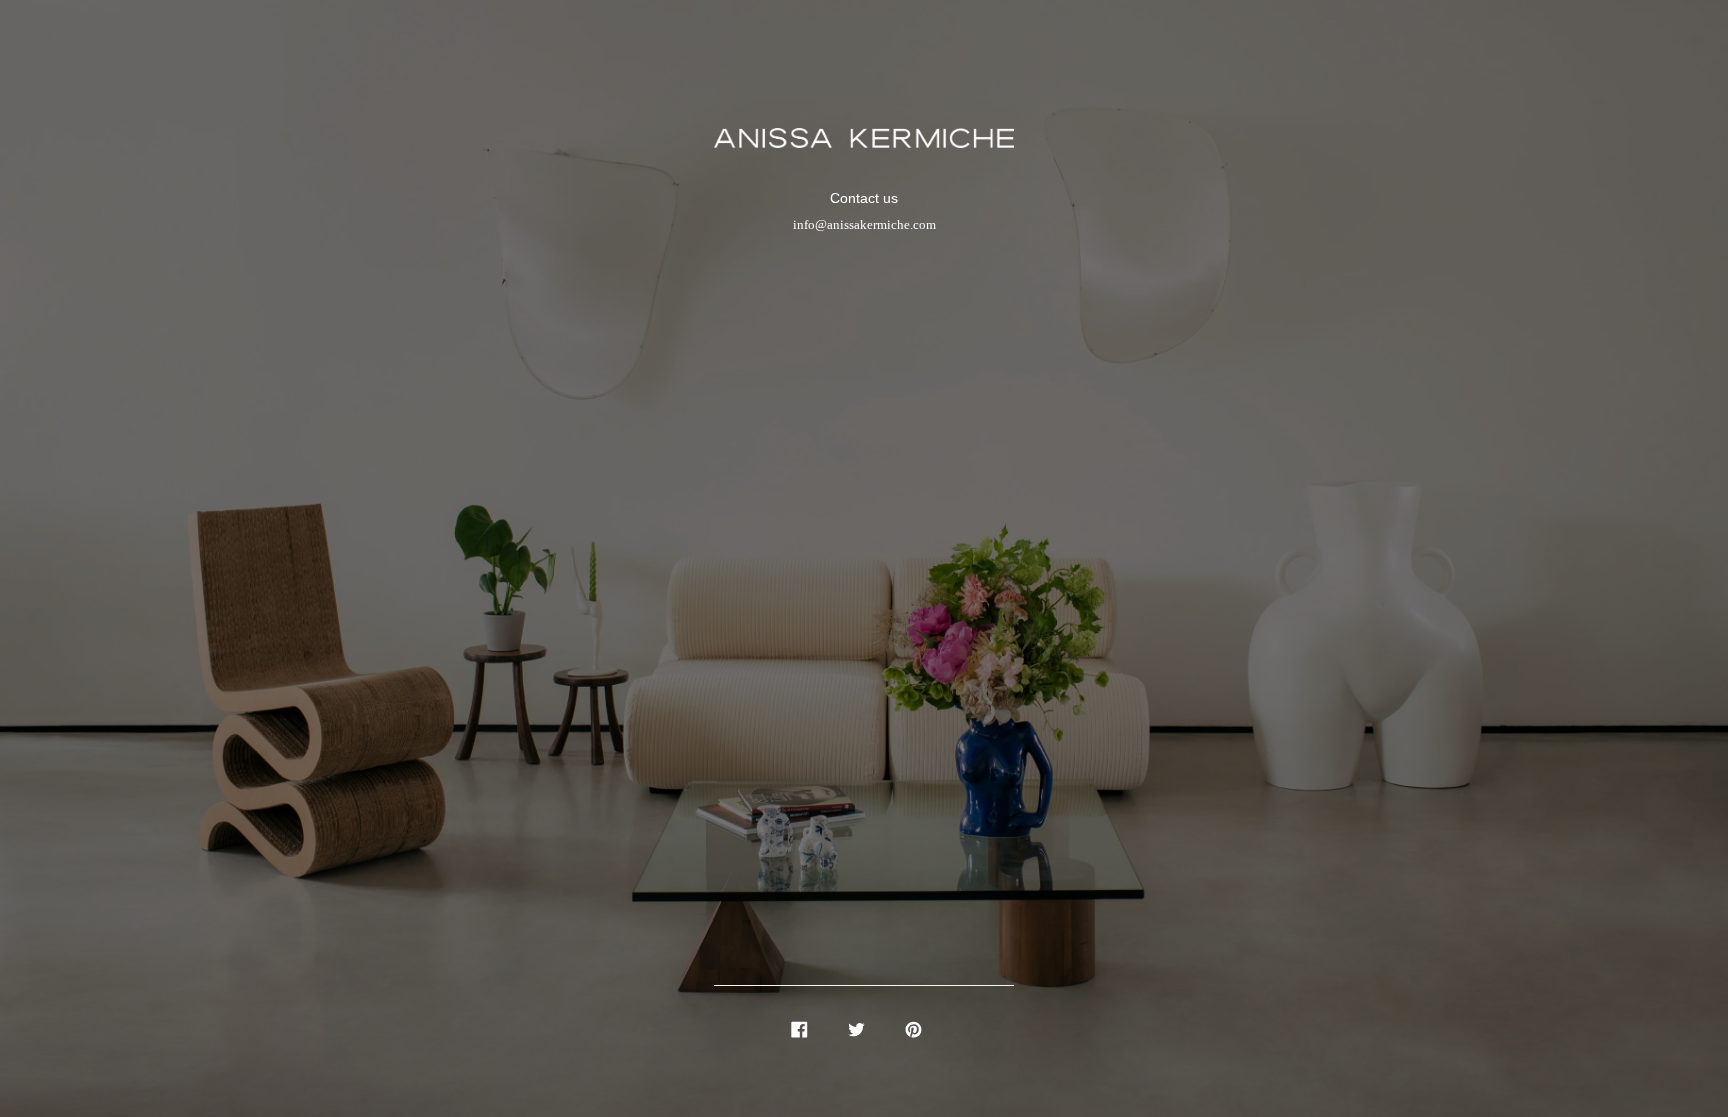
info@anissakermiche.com (864, 225)
